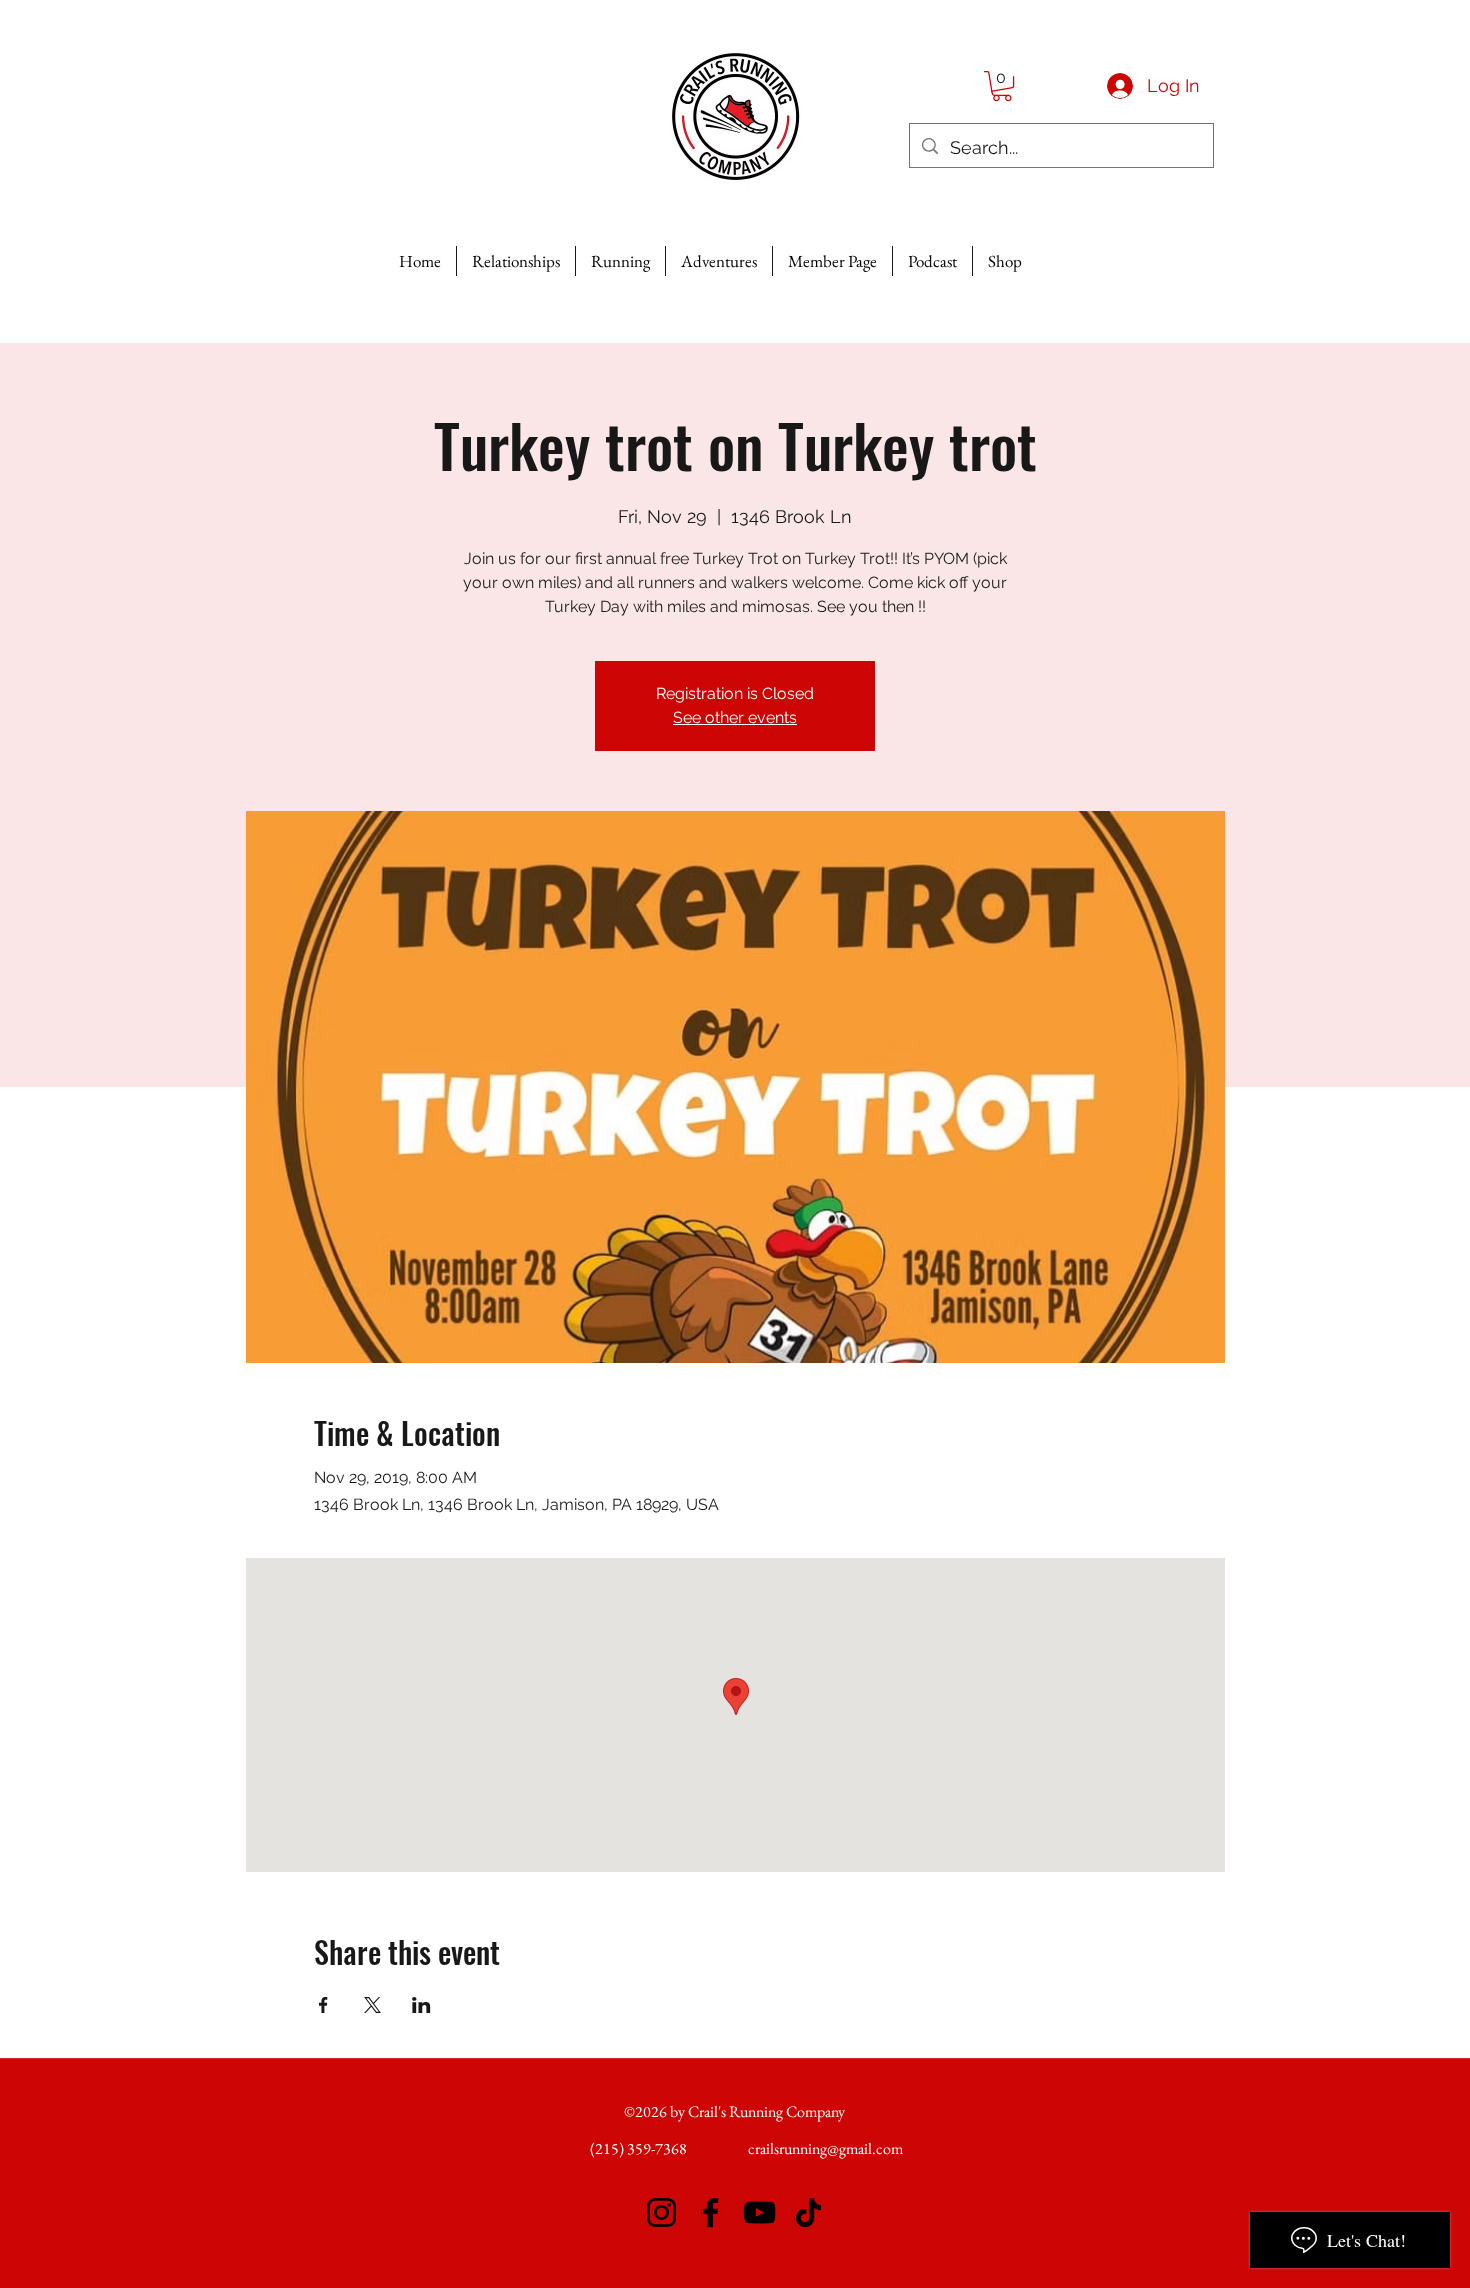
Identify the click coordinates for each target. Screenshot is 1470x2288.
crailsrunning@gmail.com (825, 2148)
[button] (1002, 86)
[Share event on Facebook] (323, 2005)
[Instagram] (661, 2212)
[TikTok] (808, 2212)
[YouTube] (759, 2212)
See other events (735, 717)
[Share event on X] (372, 2005)
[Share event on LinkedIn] (421, 2005)
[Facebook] (710, 2212)
